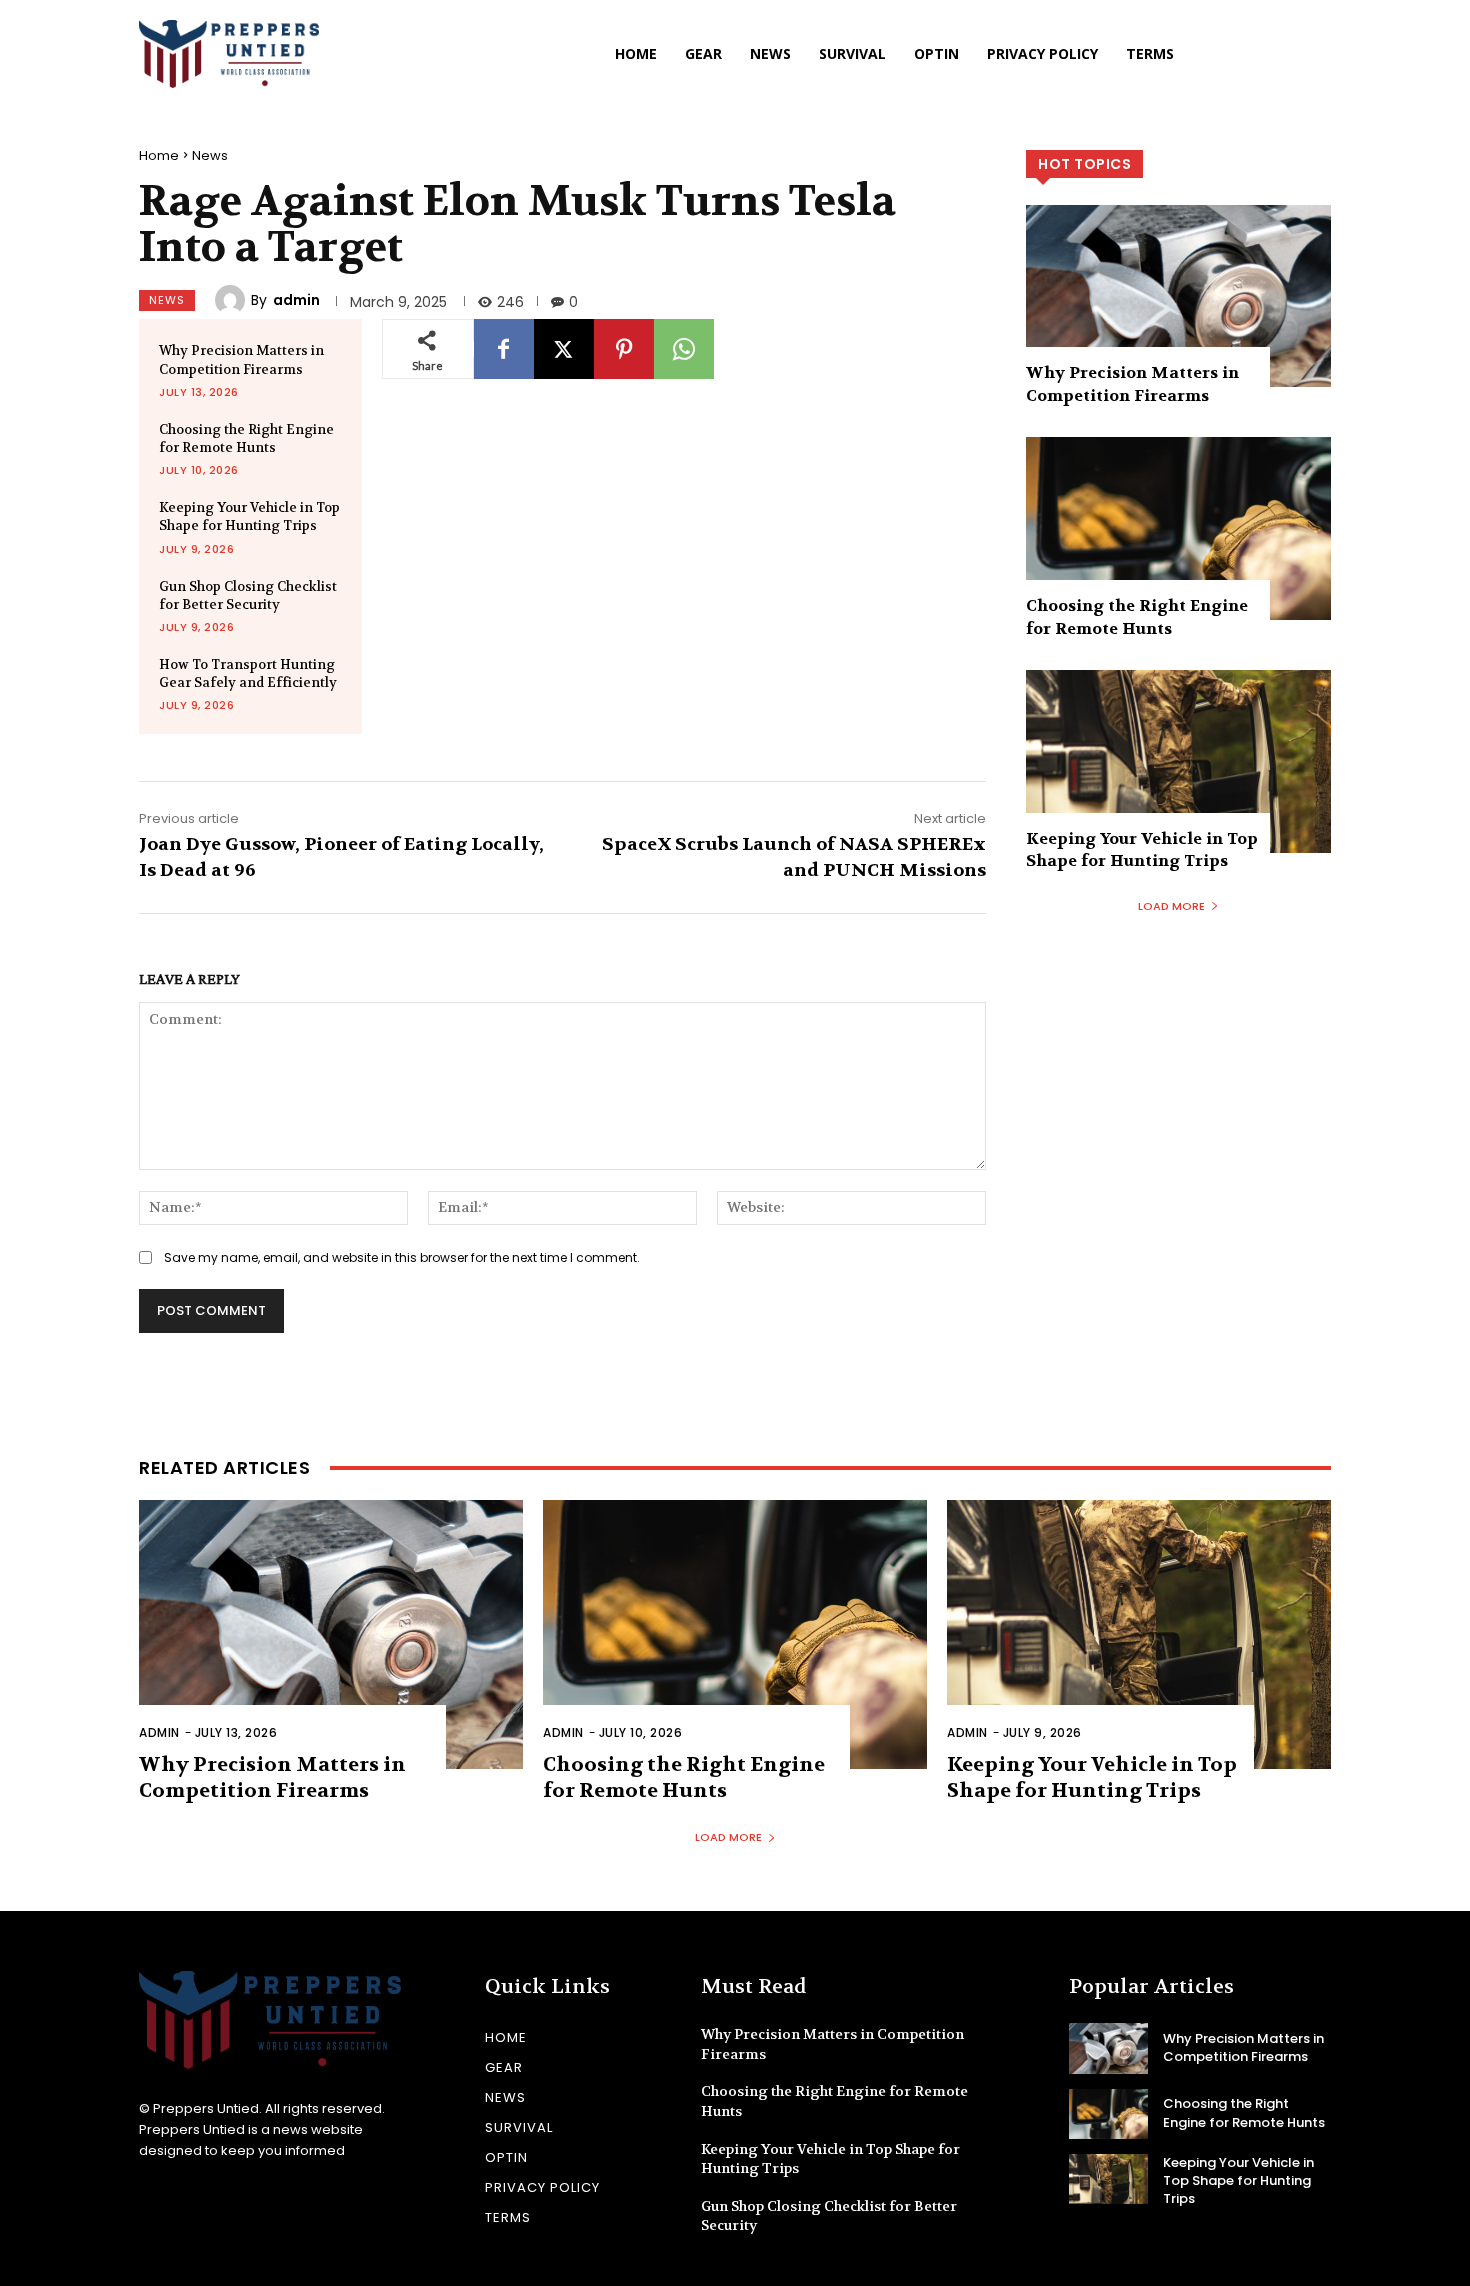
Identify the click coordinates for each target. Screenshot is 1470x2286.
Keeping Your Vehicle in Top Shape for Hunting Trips (249, 516)
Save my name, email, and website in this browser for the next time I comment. (402, 1257)
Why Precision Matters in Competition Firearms (241, 359)
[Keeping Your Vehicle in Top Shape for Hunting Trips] (1178, 761)
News (210, 155)
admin (296, 300)
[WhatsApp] (684, 349)
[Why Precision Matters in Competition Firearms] (1178, 296)
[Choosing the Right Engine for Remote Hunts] (1178, 528)
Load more (1171, 906)
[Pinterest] (624, 349)
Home (159, 155)
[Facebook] (504, 349)
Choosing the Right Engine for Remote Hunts (246, 438)
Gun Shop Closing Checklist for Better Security (248, 595)
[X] (564, 349)
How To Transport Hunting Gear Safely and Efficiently (248, 673)
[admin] (233, 300)
